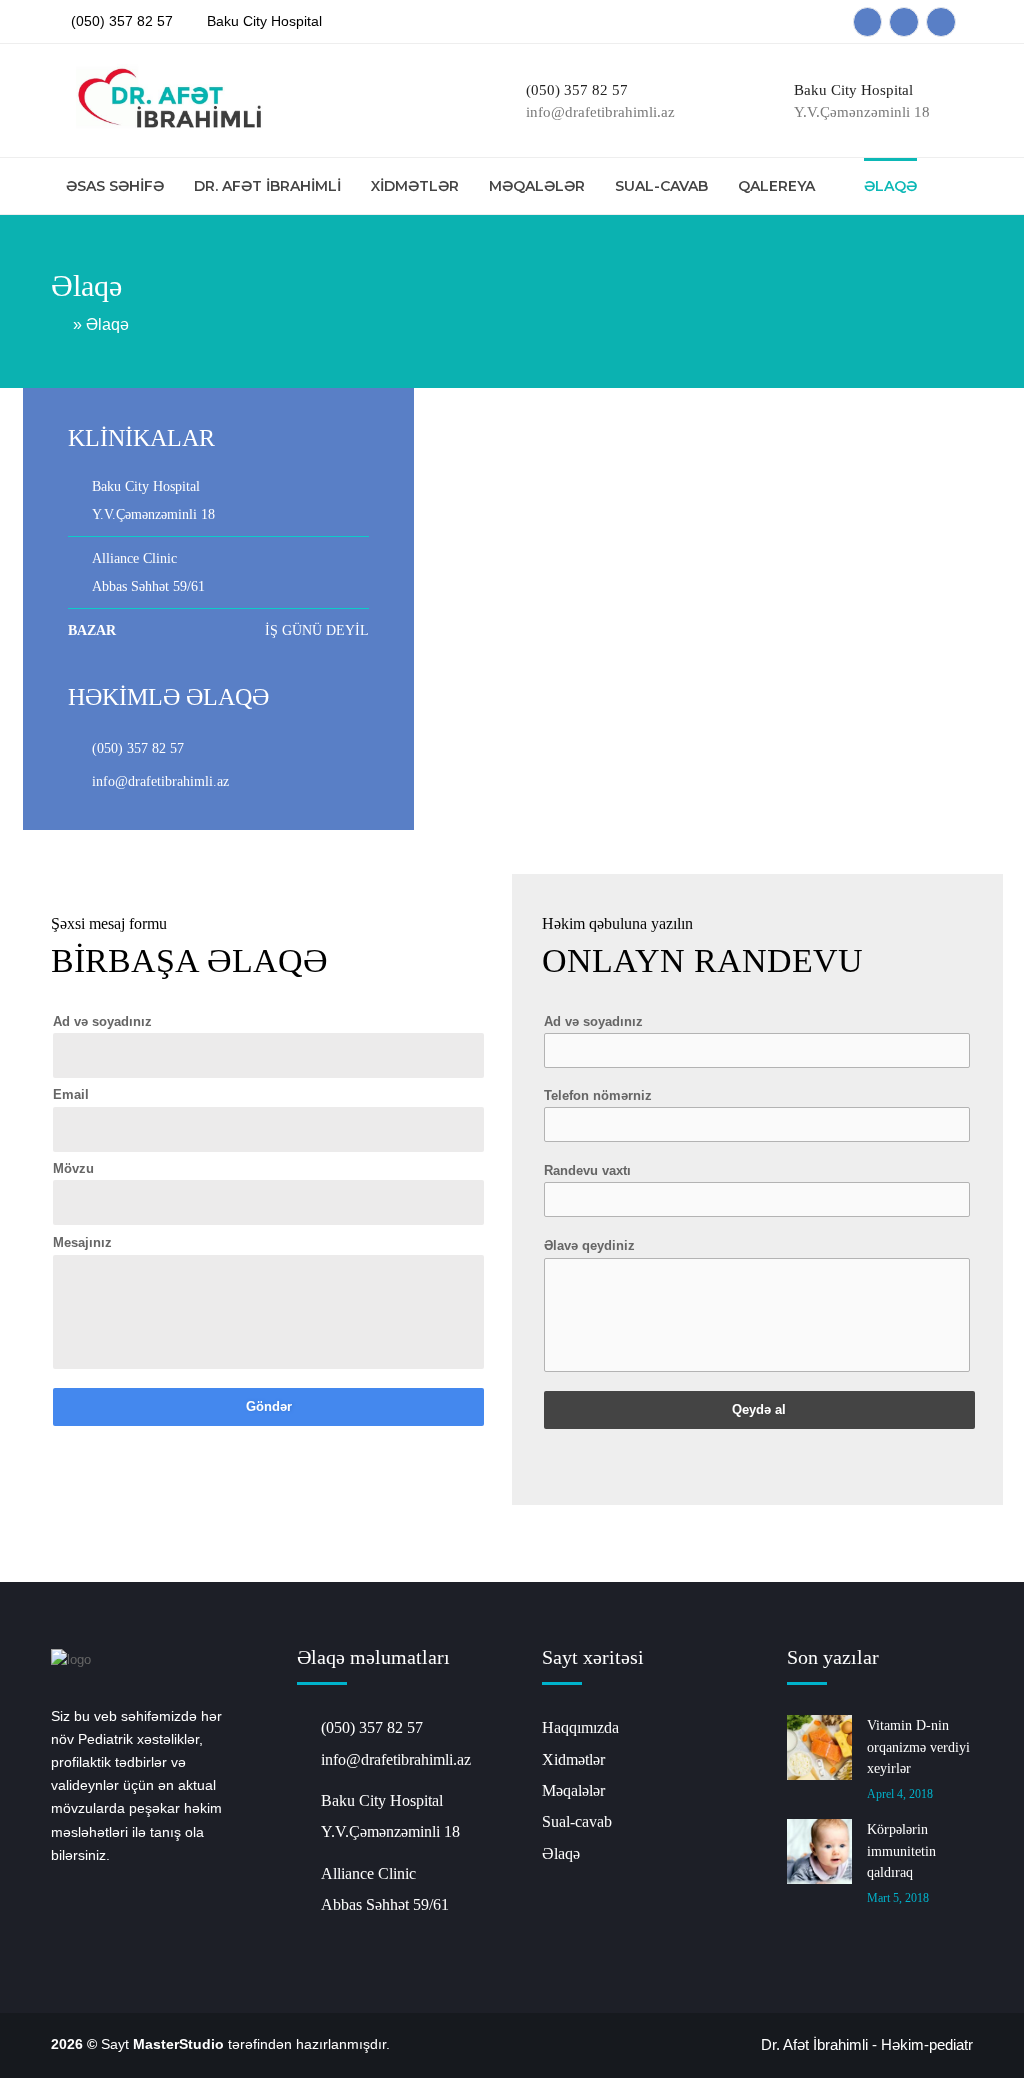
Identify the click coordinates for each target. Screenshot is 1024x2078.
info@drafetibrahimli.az (160, 781)
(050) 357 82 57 (122, 21)
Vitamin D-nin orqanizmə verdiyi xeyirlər (918, 1747)
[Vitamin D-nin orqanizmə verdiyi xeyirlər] (819, 1747)
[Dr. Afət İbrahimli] (164, 102)
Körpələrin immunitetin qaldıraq (901, 1851)
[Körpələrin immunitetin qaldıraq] (819, 1851)
